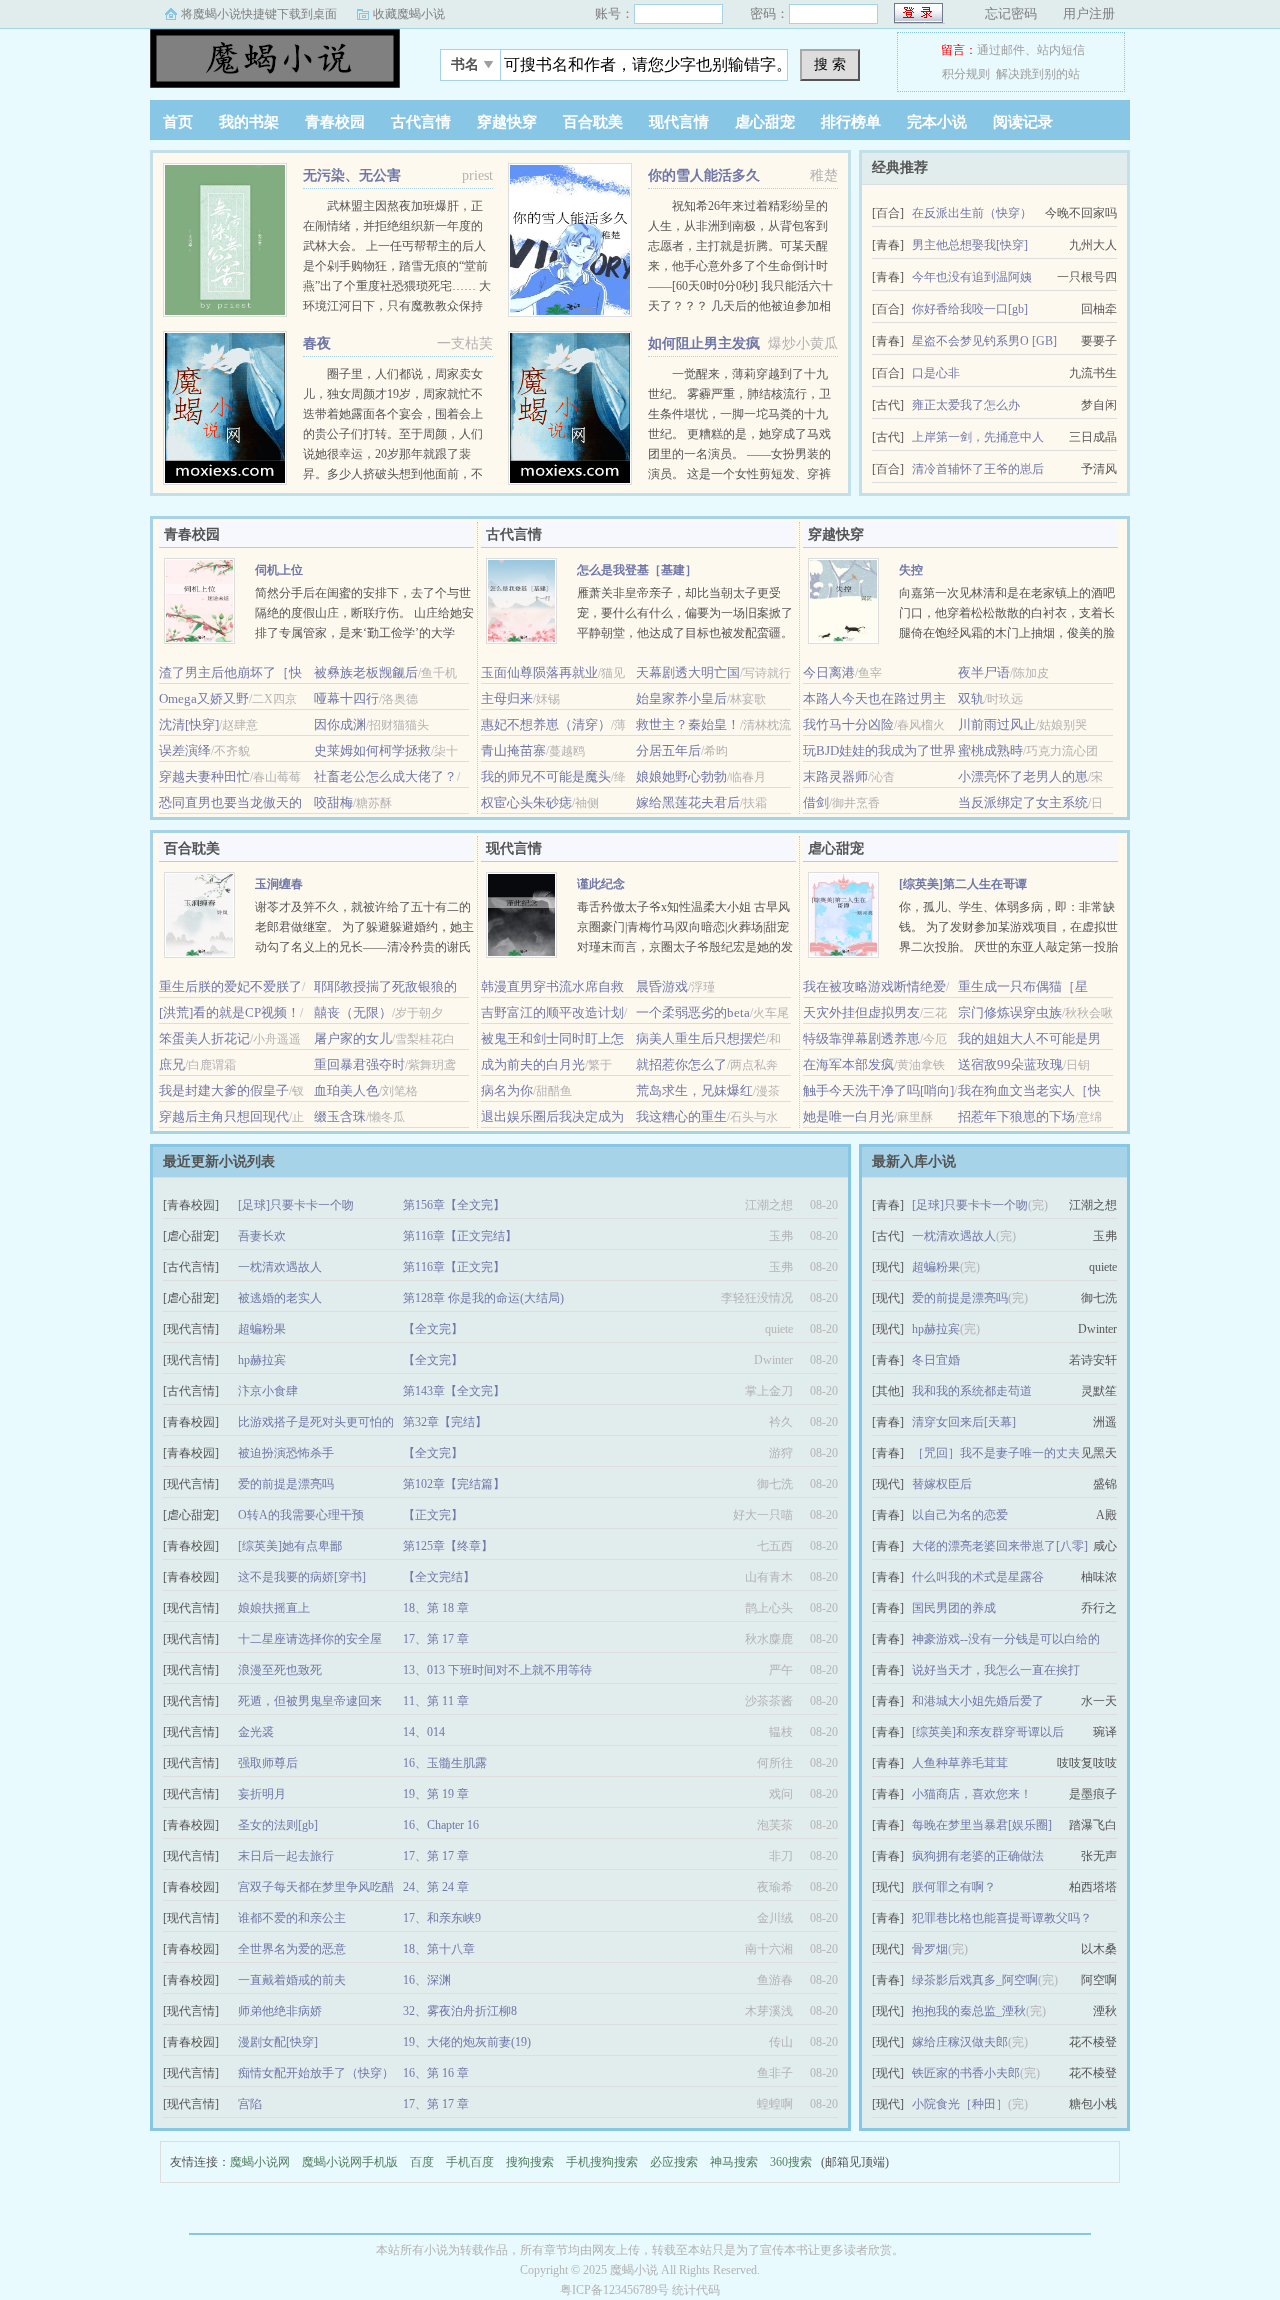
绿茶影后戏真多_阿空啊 (975, 1980)
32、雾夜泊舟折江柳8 (460, 2011)
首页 (178, 122)
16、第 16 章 (436, 2073)
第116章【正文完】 (454, 1267)
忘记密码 (1011, 13)
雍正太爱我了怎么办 (966, 405)
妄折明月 (262, 1794)
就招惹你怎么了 (681, 1064)
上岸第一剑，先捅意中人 (978, 437)
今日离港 (829, 672)
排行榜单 (851, 122)
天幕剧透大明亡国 (688, 672)
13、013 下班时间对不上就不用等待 (497, 1670)
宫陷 (250, 2104)
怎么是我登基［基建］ (637, 570)
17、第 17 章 (436, 1639)
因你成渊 (340, 724)
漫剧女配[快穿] (278, 2042)
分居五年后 (668, 750)
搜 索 (830, 64)
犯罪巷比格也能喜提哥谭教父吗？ (1002, 1918)
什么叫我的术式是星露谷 (978, 1577)
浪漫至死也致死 (280, 1670)
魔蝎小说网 (260, 2162)
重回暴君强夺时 (359, 1064)
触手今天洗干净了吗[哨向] (878, 1090)
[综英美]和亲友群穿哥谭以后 (988, 1732)
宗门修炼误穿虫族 (1010, 1012)
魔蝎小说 (275, 59)
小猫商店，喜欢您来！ (972, 1794)
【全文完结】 (439, 1577)
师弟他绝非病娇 (280, 2011)
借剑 (816, 802)
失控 (911, 570)
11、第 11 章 (436, 1701)
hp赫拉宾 (262, 1360)
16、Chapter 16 (441, 1825)
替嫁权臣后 (942, 1484)
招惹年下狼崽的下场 (1016, 1116)
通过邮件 (1001, 50)
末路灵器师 (835, 776)
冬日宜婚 (936, 1360)
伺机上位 (279, 570)
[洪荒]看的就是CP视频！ (229, 1012)
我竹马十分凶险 (848, 724)
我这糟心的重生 (681, 1116)
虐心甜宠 (765, 122)
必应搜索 (674, 2162)
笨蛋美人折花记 (204, 1038)
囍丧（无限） (353, 1012)
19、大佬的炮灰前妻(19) (467, 2042)
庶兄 (172, 1064)
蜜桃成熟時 (990, 750)
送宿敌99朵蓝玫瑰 (1010, 1064)
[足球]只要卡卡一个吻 (296, 1205)
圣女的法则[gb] (278, 1825)
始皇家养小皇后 (681, 698)
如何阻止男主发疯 (704, 343)
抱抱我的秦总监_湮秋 (969, 2011)
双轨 (971, 698)
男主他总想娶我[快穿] (970, 245)
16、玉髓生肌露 (445, 1763)
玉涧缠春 (279, 884)
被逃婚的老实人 (280, 1298)
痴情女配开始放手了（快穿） (316, 2073)
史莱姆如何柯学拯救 (372, 750)
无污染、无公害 (352, 175)
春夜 (317, 343)
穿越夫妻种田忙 (204, 776)
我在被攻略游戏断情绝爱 (874, 986)
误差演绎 (185, 750)
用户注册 (1089, 13)
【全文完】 (433, 1329)
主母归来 (507, 698)
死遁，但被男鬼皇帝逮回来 (310, 1701)
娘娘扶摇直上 (274, 1608)
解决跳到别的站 (1038, 74)
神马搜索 (734, 2162)
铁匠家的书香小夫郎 (966, 2073)
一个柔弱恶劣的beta (693, 1012)
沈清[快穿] (189, 724)
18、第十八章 (439, 1949)
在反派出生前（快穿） (972, 213)
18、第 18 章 (436, 1608)
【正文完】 (433, 1515)
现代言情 (679, 122)
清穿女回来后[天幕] (964, 1422)
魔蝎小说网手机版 (350, 2162)
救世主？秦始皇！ (688, 724)
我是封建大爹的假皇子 (224, 1090)
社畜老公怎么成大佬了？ (385, 776)
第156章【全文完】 (454, 1205)
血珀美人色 (346, 1090)
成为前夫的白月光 (533, 1064)
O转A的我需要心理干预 (301, 1515)
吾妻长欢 (262, 1236)
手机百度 (470, 2162)
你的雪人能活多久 (704, 175)
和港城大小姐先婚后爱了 (978, 1701)
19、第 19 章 (436, 1794)
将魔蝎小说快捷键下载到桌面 (259, 14)
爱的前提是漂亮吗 (286, 1484)
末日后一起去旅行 (286, 1856)
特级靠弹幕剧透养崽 (861, 1038)
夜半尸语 (984, 672)
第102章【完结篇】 (454, 1484)
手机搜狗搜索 (602, 2162)
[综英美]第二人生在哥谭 (963, 884)
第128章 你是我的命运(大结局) (483, 1298)
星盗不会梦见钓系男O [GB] (984, 341)
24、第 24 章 (436, 1887)
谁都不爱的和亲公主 (292, 1918)
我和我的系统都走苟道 (972, 1391)
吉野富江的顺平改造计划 (552, 1012)
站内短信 (1061, 50)
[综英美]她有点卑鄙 (290, 1546)
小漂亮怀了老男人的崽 (1023, 776)
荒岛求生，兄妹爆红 (694, 1090)
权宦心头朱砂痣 (526, 802)
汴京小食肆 (268, 1391)
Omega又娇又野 (204, 698)
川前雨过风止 (997, 724)
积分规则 (966, 74)
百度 (422, 2162)
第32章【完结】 (445, 1422)
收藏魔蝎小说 (409, 14)
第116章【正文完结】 (460, 1236)
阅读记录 (1023, 122)
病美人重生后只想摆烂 (701, 1038)
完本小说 (937, 122)
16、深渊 (427, 1980)
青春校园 (335, 122)
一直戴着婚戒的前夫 (292, 1980)
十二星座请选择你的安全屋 (310, 1639)
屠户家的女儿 (353, 1038)
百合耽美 (593, 122)
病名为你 (507, 1090)
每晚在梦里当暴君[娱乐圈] (982, 1825)
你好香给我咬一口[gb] (970, 309)
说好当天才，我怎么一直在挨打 (996, 1670)
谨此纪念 (601, 884)
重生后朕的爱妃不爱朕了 (230, 986)
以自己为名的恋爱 (960, 1515)
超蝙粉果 (262, 1329)
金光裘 (256, 1732)
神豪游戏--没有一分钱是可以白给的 (1006, 1639)
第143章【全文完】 (454, 1391)
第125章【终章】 (448, 1546)
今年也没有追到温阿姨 (972, 277)
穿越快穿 (507, 122)
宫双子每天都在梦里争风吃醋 (316, 1887)
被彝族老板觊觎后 (366, 672)
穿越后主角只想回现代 (224, 1116)
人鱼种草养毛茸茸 (960, 1763)
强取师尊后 (268, 1763)
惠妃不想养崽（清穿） (546, 724)
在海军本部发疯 (848, 1064)
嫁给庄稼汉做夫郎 (960, 2042)
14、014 (424, 1732)
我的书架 (249, 122)
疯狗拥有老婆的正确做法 (978, 1856)
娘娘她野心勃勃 (681, 776)
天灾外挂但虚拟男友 (861, 1012)
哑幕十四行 (346, 698)
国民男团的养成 (954, 1608)
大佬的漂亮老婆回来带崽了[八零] (1000, 1546)
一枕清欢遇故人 (280, 1267)
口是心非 (936, 373)
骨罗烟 (930, 1949)
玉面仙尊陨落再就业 (539, 672)
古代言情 (421, 122)
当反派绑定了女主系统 (1023, 802)
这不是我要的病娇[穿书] (302, 1577)
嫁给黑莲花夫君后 (688, 802)
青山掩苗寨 (513, 750)
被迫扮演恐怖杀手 (286, 1453)
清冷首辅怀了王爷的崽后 (978, 469)
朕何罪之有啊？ (954, 1887)
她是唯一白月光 (848, 1116)
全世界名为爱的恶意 (292, 1949)
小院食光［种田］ (960, 2104)
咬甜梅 (333, 802)
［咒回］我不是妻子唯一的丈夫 (996, 1453)
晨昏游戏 (662, 986)
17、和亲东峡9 (442, 1918)
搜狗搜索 (530, 2162)
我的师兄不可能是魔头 (546, 776)
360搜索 (791, 2162)
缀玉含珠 (340, 1116)
